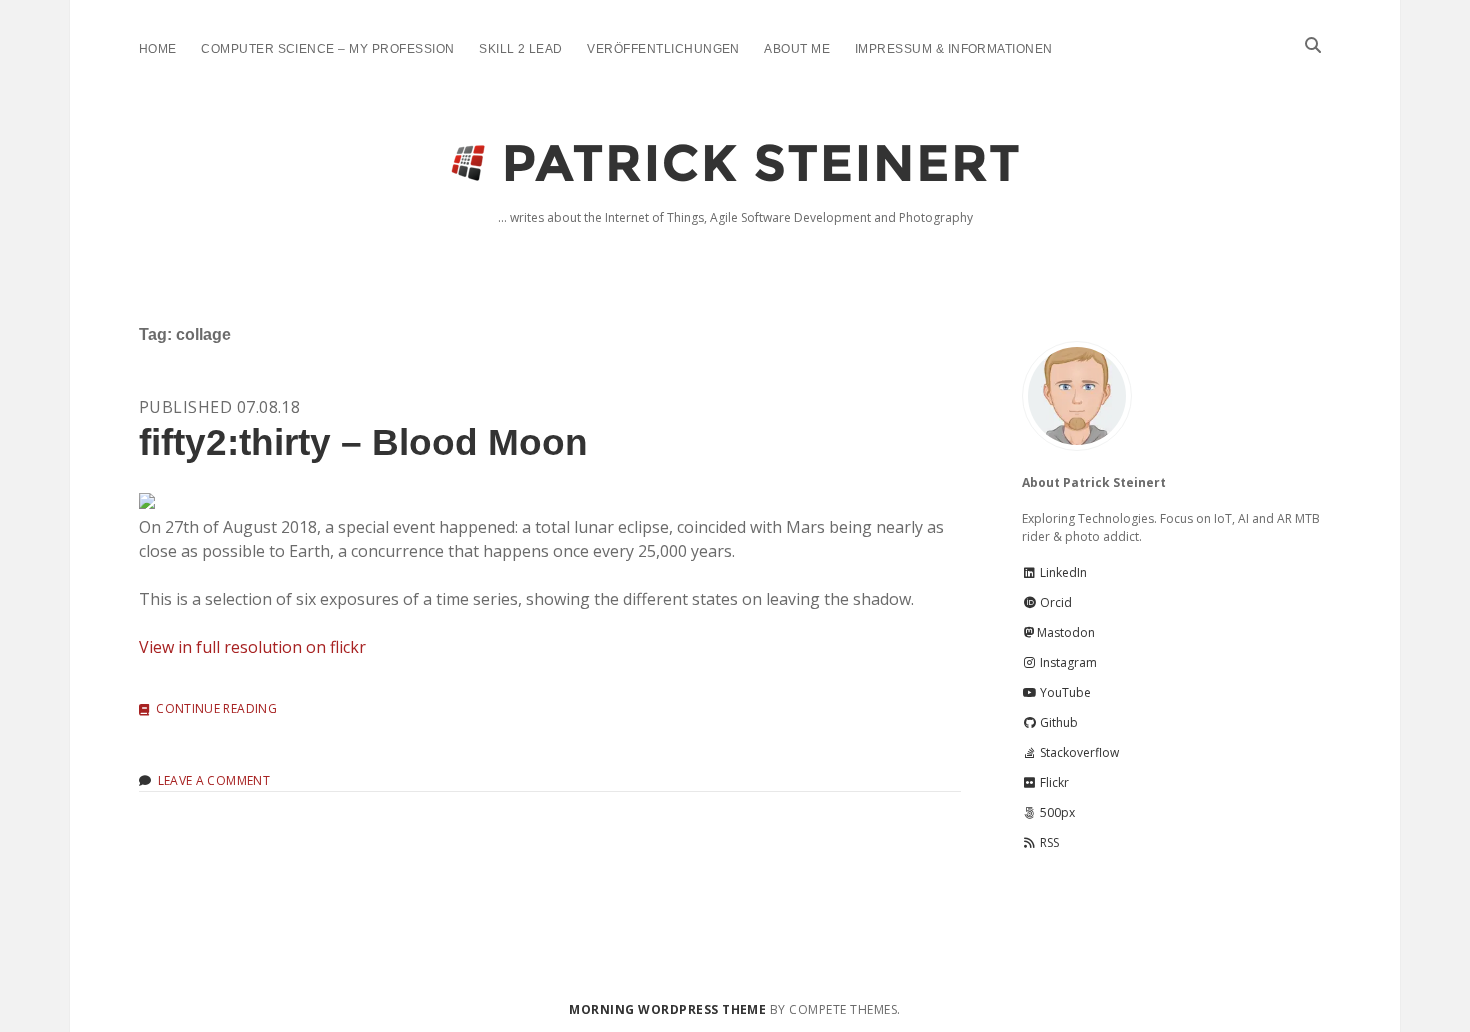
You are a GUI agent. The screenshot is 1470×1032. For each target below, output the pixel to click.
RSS (1048, 842)
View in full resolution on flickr (252, 647)
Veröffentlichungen (663, 49)
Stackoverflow (1078, 752)
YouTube (1064, 692)
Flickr (1053, 782)
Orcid (1054, 602)
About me (797, 49)
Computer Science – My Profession (327, 49)
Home (158, 49)
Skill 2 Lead (521, 49)
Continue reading (216, 709)
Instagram (1067, 662)
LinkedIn (1062, 572)
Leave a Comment (214, 780)
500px (1056, 812)
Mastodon (1066, 632)
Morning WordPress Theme (667, 1009)
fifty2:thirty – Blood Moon (363, 442)
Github (1057, 722)
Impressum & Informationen (954, 49)
